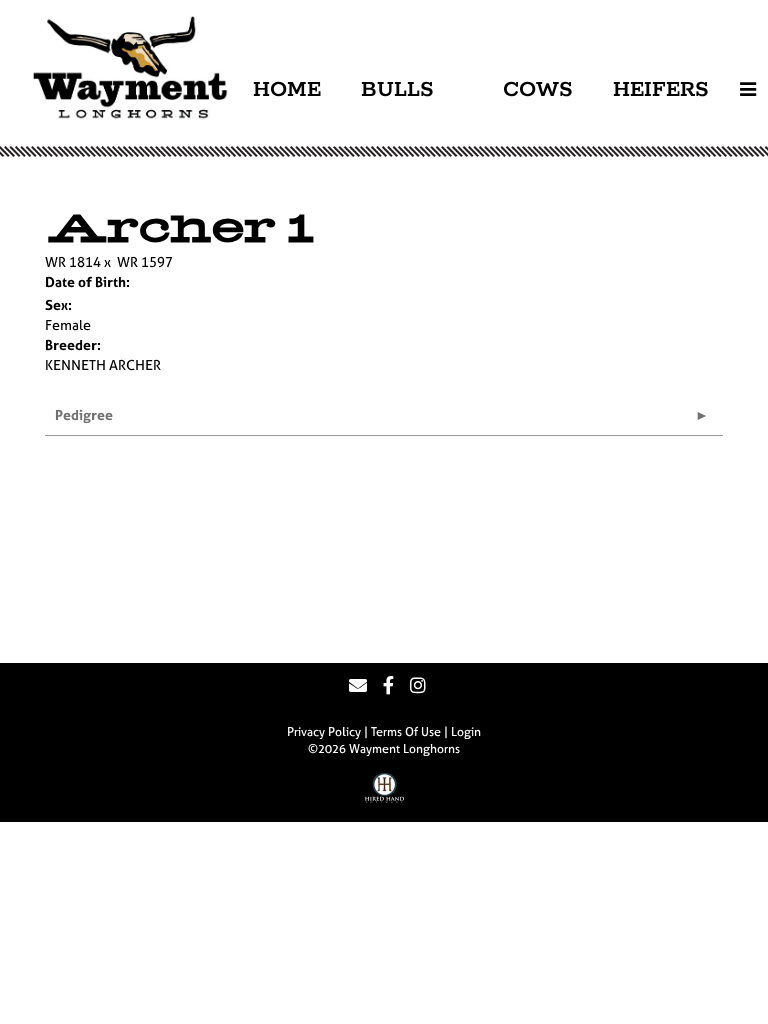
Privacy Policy (324, 732)
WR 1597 (145, 261)
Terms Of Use (406, 732)
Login (466, 732)
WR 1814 (73, 261)
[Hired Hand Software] (384, 795)
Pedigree (84, 414)
